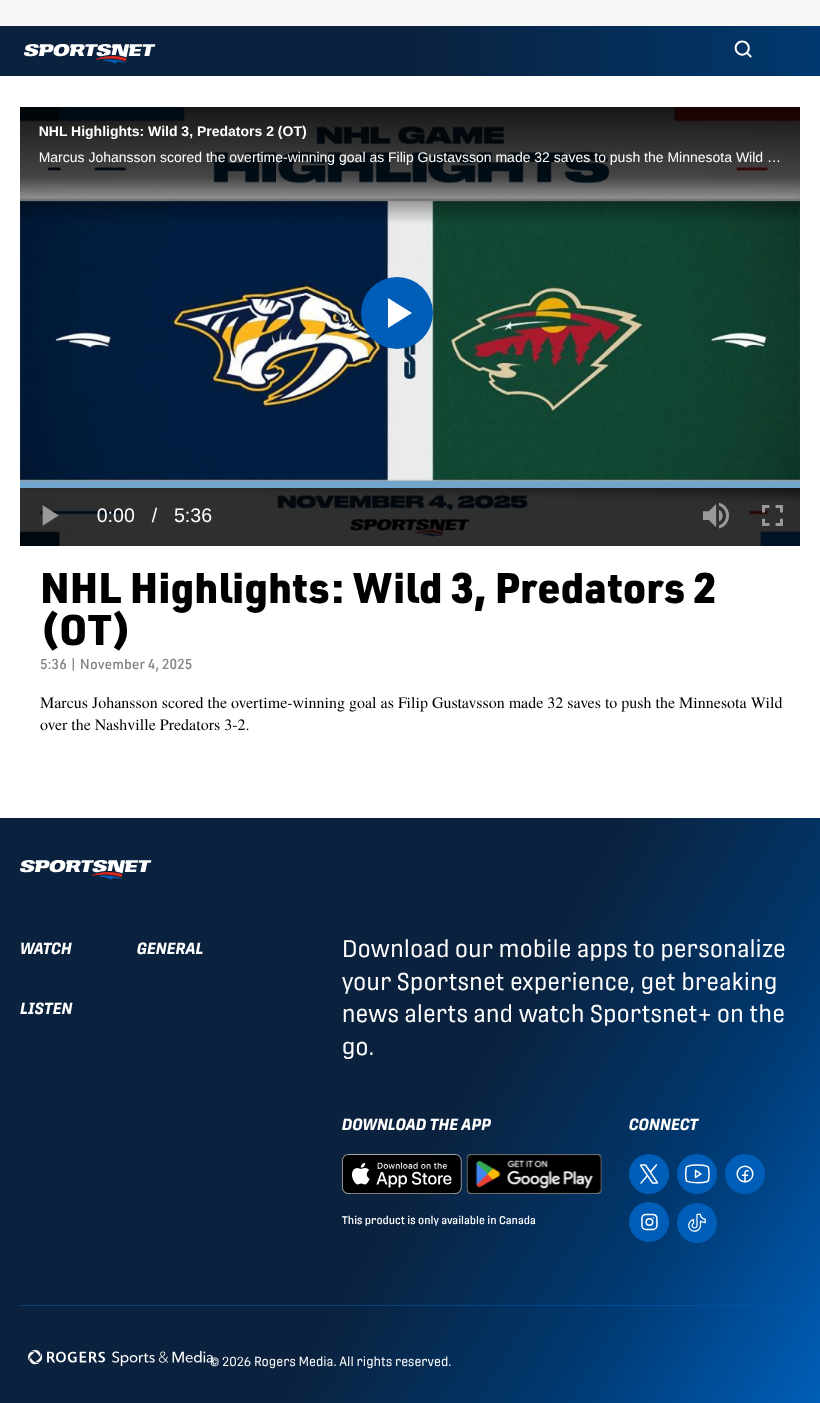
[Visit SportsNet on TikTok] (697, 1221)
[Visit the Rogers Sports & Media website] (120, 1357)
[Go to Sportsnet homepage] (89, 53)
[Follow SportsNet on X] (649, 1172)
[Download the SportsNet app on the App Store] (402, 1172)
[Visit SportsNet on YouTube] (697, 1172)
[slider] (410, 484)
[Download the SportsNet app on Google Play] (534, 1172)
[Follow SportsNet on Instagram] (649, 1220)
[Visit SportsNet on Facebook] (745, 1172)
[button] (743, 51)
